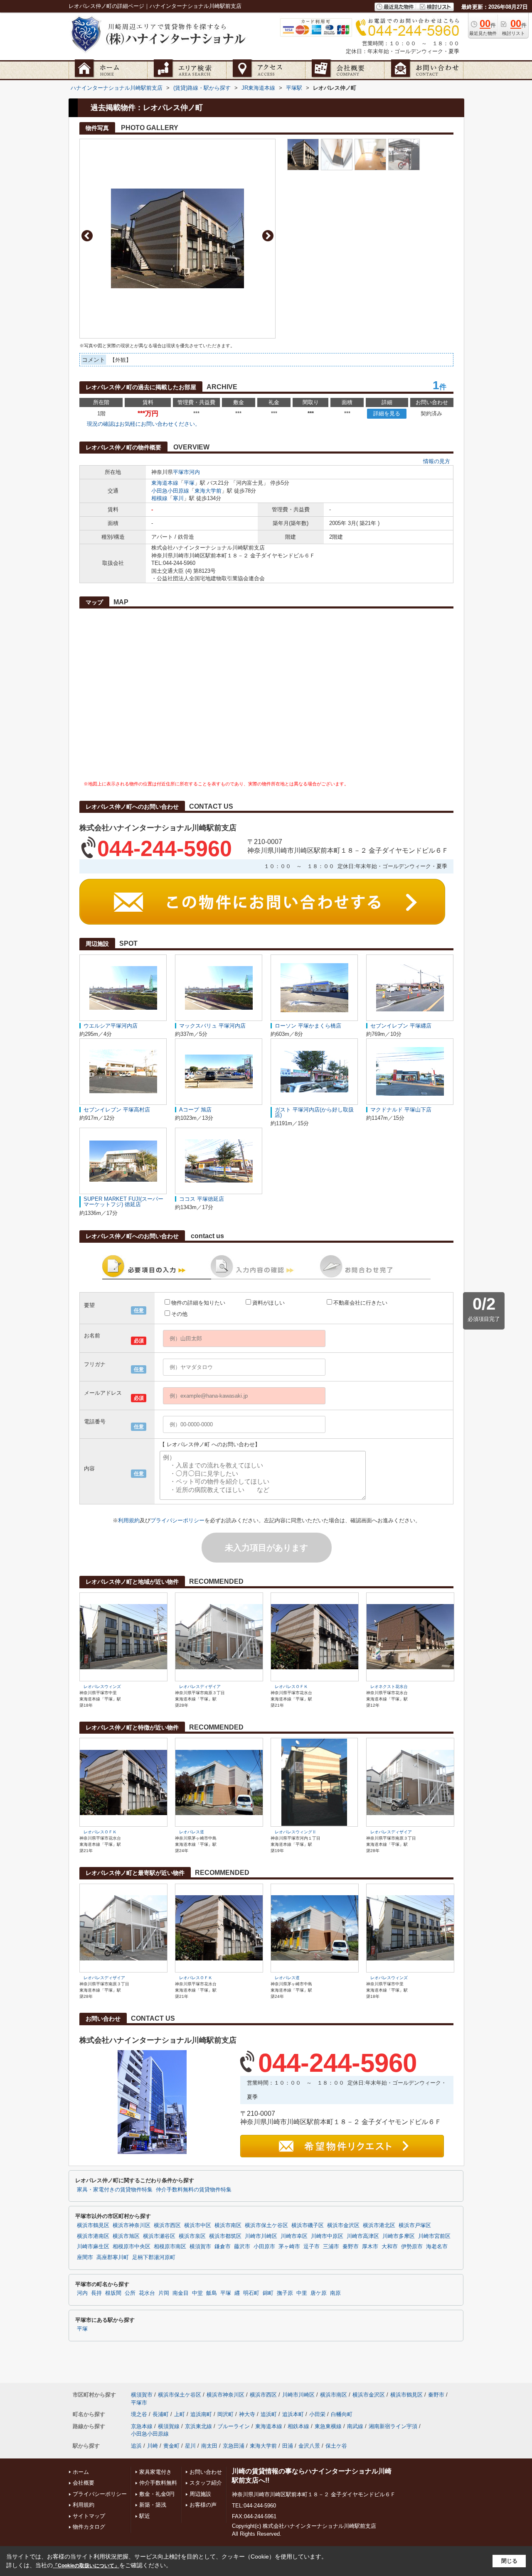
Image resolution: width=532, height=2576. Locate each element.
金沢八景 (309, 2446)
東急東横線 (328, 2426)
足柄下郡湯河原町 (154, 2257)
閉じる (509, 2561)
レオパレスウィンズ (102, 1687)
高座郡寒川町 (113, 2257)
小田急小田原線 (170, 491)
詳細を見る (387, 413)
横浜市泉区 (192, 2236)
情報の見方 (437, 461)
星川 (190, 2446)
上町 (180, 2414)
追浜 (136, 2446)
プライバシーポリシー (177, 1520)
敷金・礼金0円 (157, 2494)
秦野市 (351, 2247)
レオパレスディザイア (200, 1687)
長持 (96, 2293)
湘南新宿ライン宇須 (393, 2426)
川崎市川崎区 (261, 2236)
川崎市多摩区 (399, 2236)
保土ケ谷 (336, 2446)
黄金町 (171, 2446)
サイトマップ (89, 2516)
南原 (335, 2293)
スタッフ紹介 (206, 2483)
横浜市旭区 (126, 2236)
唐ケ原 (319, 2293)
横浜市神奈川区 (132, 2225)
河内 (195, 472)
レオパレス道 (192, 1832)
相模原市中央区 (132, 2247)
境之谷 (139, 2414)
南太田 (209, 2446)
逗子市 (312, 2247)
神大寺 (247, 2414)
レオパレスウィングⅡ (296, 1832)
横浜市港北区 (379, 2225)
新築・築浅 (153, 2505)
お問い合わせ (206, 2472)
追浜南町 (201, 2414)
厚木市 (370, 2247)
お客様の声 (203, 2505)
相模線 (159, 498)
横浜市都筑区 (225, 2236)
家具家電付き (155, 2472)
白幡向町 (342, 2414)
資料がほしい (268, 1303)
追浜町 (269, 2414)
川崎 (153, 2446)
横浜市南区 (228, 2225)
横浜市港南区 (93, 2236)
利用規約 (129, 1520)
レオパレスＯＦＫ (291, 1687)
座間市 (85, 2257)
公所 (130, 2293)
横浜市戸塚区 (415, 2225)
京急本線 (142, 2426)
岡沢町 (225, 2414)
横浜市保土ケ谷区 (266, 2225)
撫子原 (285, 2293)
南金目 (181, 2293)
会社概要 (84, 2483)
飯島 (212, 2293)
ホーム (81, 2472)
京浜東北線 (198, 2426)
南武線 (355, 2426)
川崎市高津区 (363, 2236)
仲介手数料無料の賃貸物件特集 (194, 2190)
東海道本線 (165, 483)
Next (268, 236)
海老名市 (437, 2247)
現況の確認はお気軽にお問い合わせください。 (144, 424)
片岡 (164, 2293)
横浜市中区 (198, 2225)
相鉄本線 (298, 2426)
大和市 (390, 2247)
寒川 (178, 498)
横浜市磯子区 (308, 2225)
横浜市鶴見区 (93, 2225)
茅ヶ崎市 (289, 2247)
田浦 (288, 2446)
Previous (87, 236)
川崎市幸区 (294, 2236)
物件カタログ (89, 2527)
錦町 (268, 2293)
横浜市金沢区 (343, 2225)
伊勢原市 (412, 2247)
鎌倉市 (223, 2247)
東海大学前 (208, 491)
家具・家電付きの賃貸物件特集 (115, 2190)
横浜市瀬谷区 (159, 2236)
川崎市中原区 (327, 2236)
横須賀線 (169, 2426)
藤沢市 (242, 2247)
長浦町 (161, 2414)
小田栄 (317, 2414)
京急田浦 (234, 2446)
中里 (302, 2293)
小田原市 (264, 2247)
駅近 (145, 2516)
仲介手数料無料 (158, 2483)
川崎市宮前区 (434, 2236)
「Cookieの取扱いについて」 (86, 2566)
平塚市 (181, 472)
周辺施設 (200, 2494)
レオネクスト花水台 (389, 1687)
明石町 (251, 2293)
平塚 (189, 483)
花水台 (147, 2293)
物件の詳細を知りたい (198, 1303)
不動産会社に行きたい (360, 1303)
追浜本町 (293, 2414)
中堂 (197, 2293)
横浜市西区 (167, 2225)
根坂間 (113, 2293)
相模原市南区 (170, 2247)
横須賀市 (200, 2247)
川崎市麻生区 (93, 2247)
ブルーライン (234, 2426)
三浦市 (331, 2247)
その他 (179, 1314)
